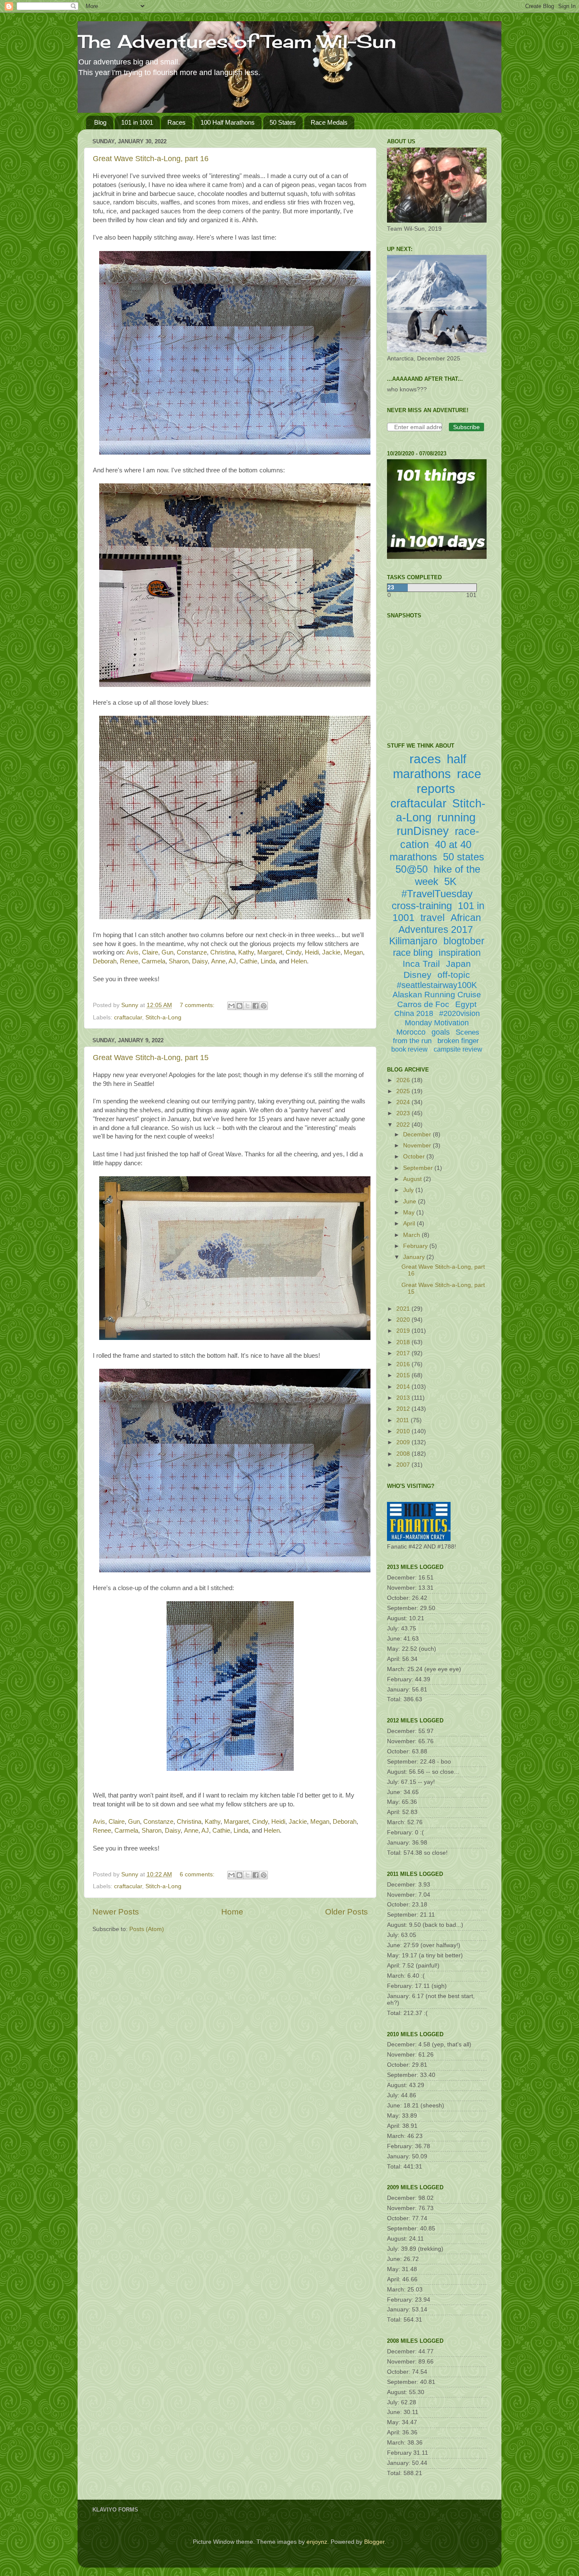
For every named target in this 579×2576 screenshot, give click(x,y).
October (415, 1157)
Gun (167, 952)
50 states (463, 857)
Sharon (179, 961)
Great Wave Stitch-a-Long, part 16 (151, 159)
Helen (299, 961)
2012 (404, 1409)
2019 (404, 1331)
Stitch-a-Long (163, 1017)
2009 (404, 1442)
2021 (404, 1309)
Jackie (331, 952)
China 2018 (414, 1013)
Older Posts (347, 1912)
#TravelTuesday (437, 894)
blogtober (464, 941)
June (411, 1201)
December (418, 1135)
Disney (418, 975)
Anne (218, 961)
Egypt (466, 1004)
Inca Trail (421, 964)
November (418, 1146)
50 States (283, 122)
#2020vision (459, 1013)
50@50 (412, 869)
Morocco (411, 1032)
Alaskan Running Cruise (437, 995)
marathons (413, 857)
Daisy (200, 961)
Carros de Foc (423, 1004)
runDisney (423, 831)
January (415, 1257)
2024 (404, 1102)
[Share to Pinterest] (264, 1006)
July (409, 1190)
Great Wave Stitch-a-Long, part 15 (151, 1058)
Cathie (248, 961)
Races (177, 122)
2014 (404, 1387)
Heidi (312, 952)
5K (450, 881)
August (413, 1179)
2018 (404, 1342)
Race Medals (329, 122)
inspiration (460, 953)
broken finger (458, 1041)
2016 (404, 1364)
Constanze (192, 952)
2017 (404, 1353)
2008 (404, 1454)
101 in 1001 (137, 122)
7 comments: (198, 1005)
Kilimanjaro (413, 941)
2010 (404, 1431)
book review (409, 1049)
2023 (404, 1113)
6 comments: (198, 1874)
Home (232, 1912)
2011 (404, 1420)
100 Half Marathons (228, 122)
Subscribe (466, 427)
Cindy (294, 952)
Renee (129, 961)
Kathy (246, 952)
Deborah (105, 961)
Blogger (374, 2542)
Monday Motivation (437, 1023)
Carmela (153, 961)
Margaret (270, 952)
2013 (404, 1398)
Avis (132, 952)
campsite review (458, 1049)
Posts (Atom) (147, 1929)
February (416, 1246)
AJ (232, 961)
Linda (268, 961)
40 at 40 (453, 844)
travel (433, 918)
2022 (404, 1125)
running (457, 818)
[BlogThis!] (239, 1006)
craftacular (128, 1017)
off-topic (454, 975)
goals (441, 1032)
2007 (404, 1465)
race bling (413, 953)
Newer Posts (116, 1912)
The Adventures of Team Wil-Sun (237, 41)
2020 (404, 1320)
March (412, 1235)
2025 (404, 1091)
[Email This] (231, 1006)
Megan (353, 952)
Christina (223, 952)
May (410, 1213)
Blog (100, 122)
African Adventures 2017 (440, 924)
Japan (458, 964)
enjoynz (317, 2542)
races (425, 759)
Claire (150, 952)
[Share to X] (248, 1006)
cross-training (422, 906)
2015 (404, 1375)
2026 (404, 1080)
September (419, 1168)
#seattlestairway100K (437, 985)
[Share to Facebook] (256, 1006)
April (410, 1224)
